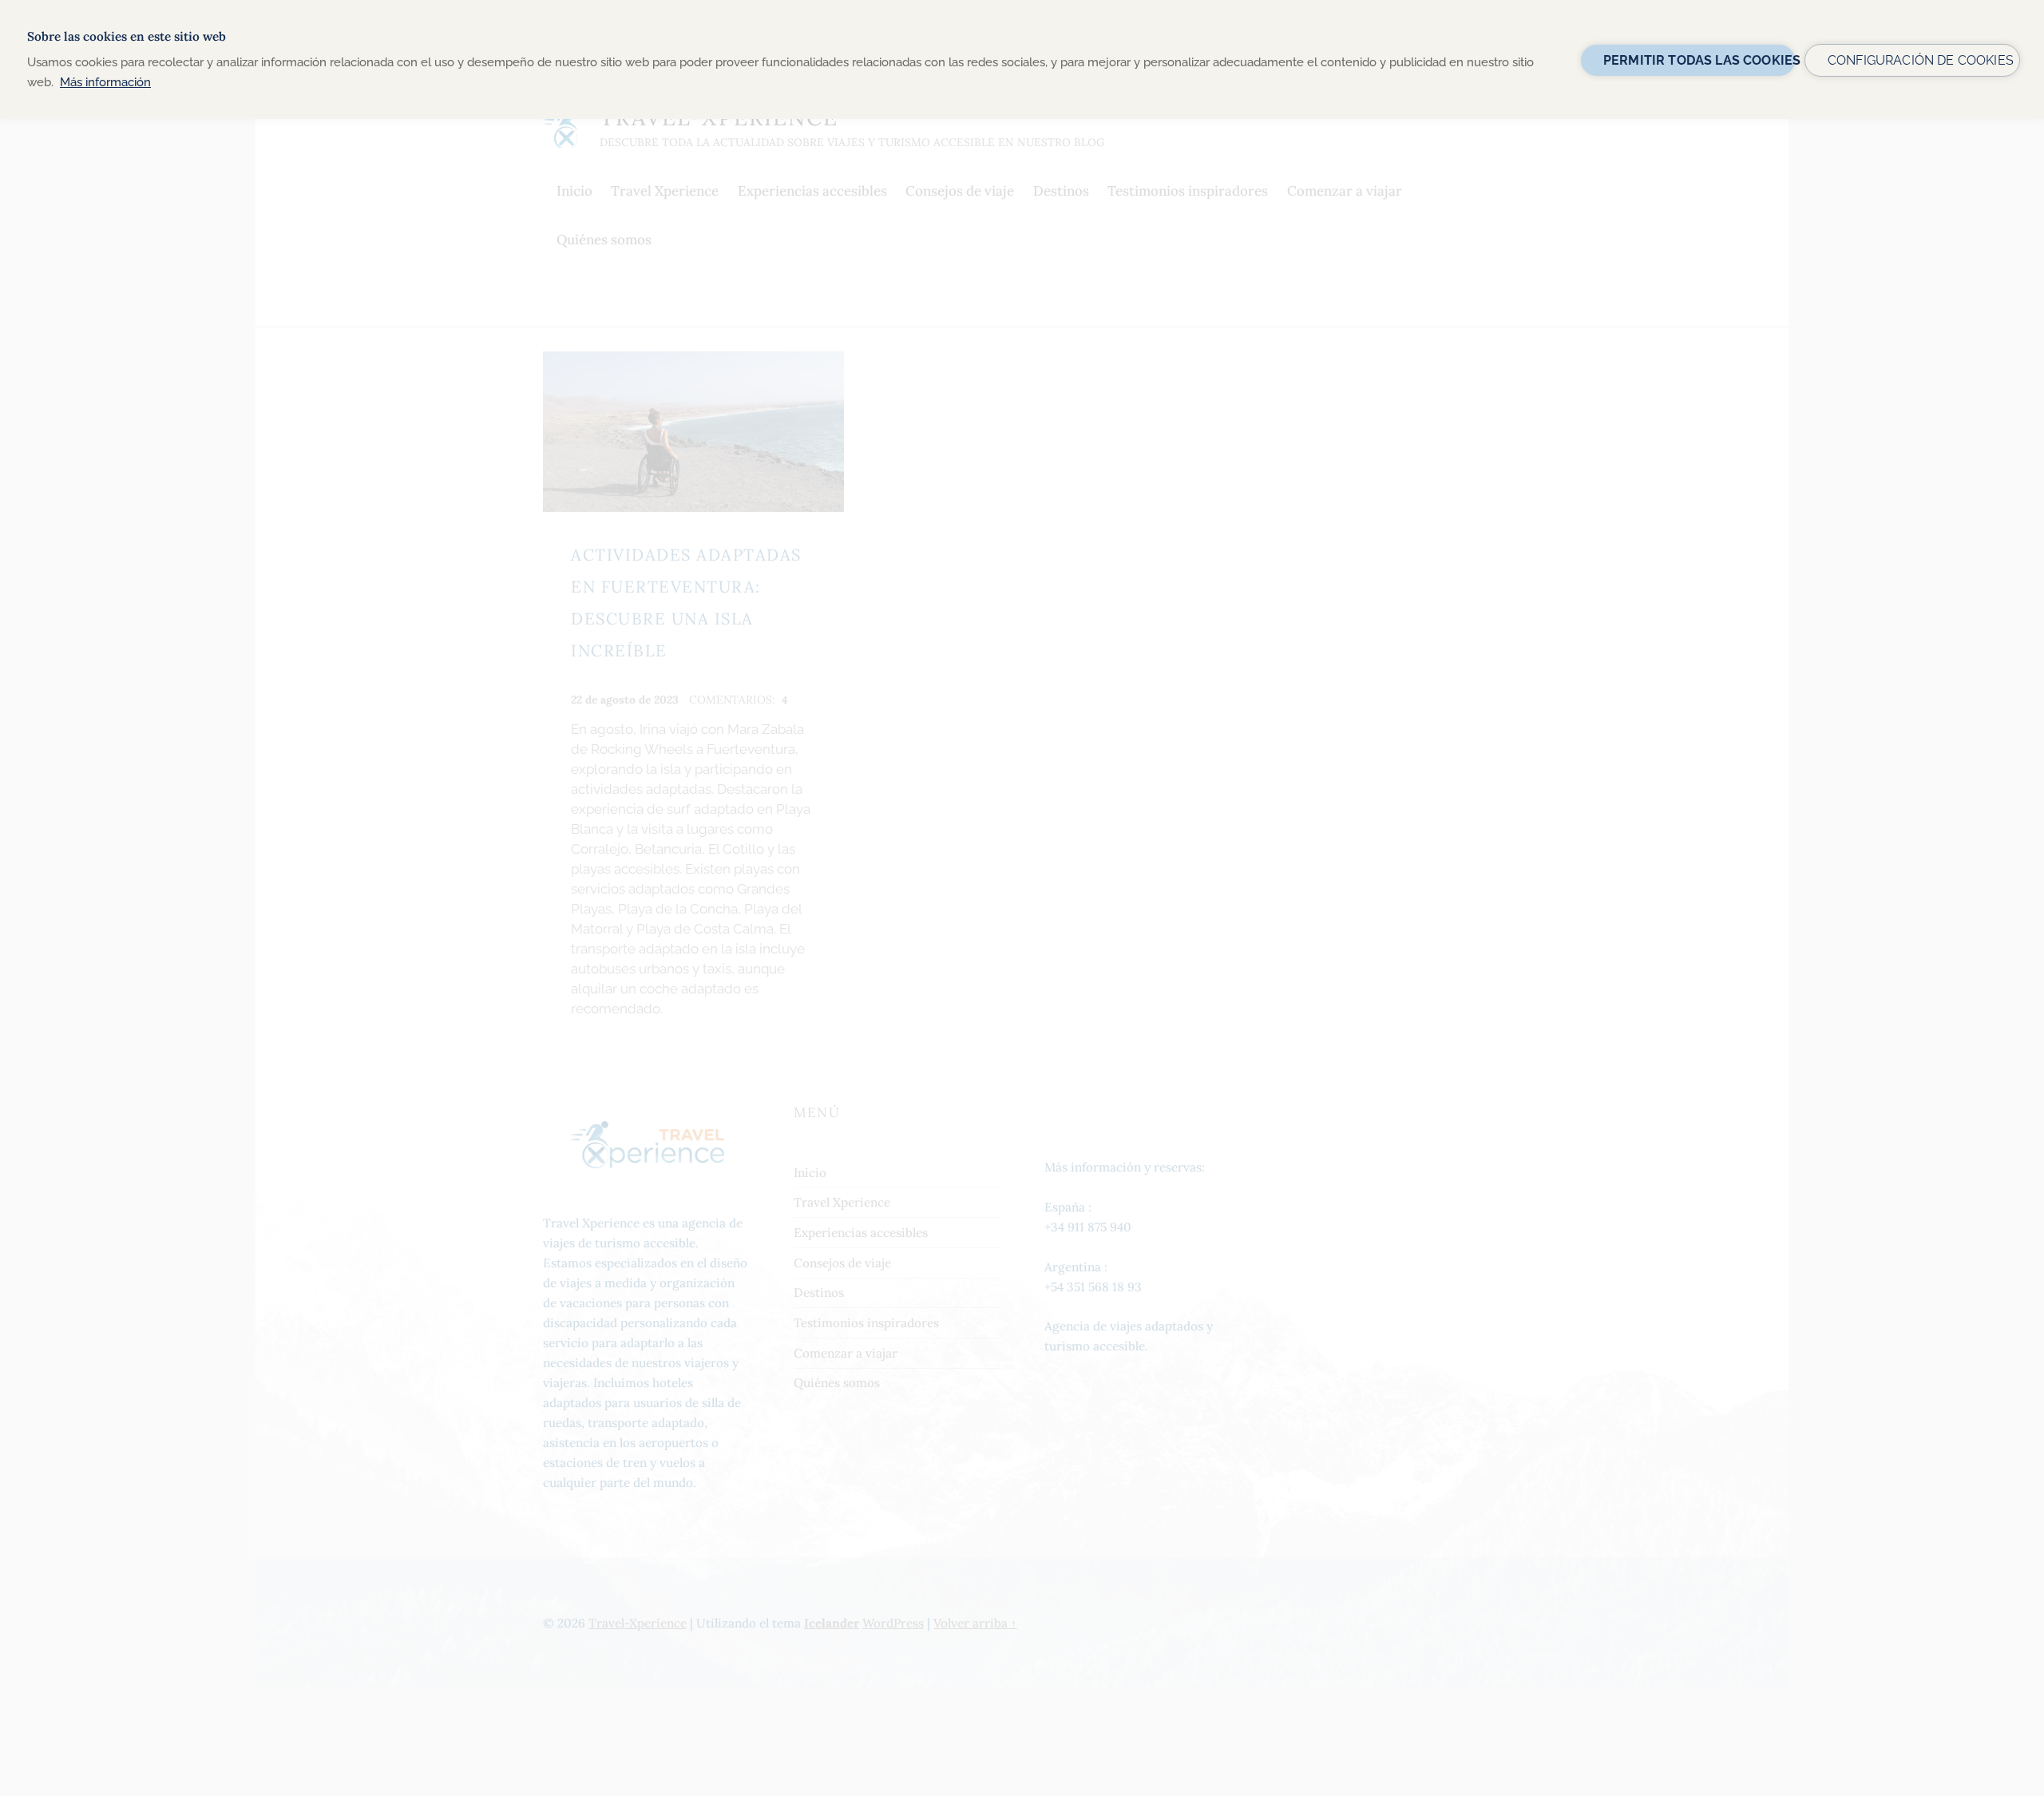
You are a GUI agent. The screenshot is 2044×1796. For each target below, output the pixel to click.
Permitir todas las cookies (1699, 60)
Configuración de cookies (1921, 60)
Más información (105, 82)
